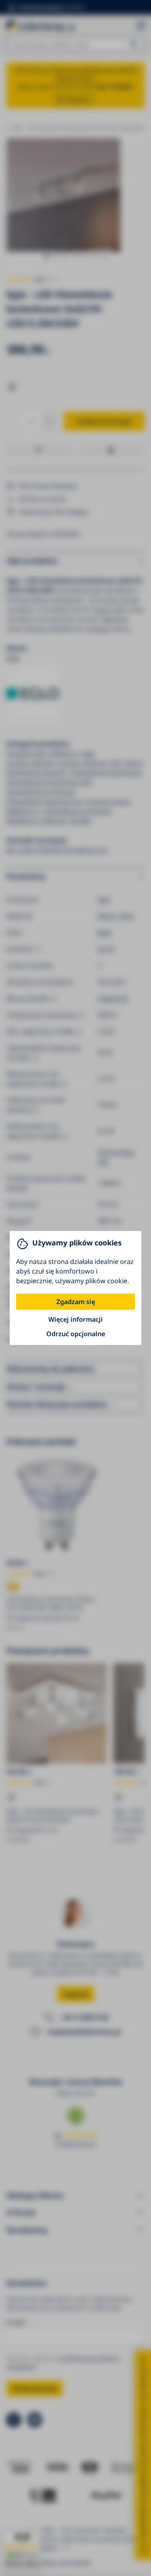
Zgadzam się (76, 1302)
